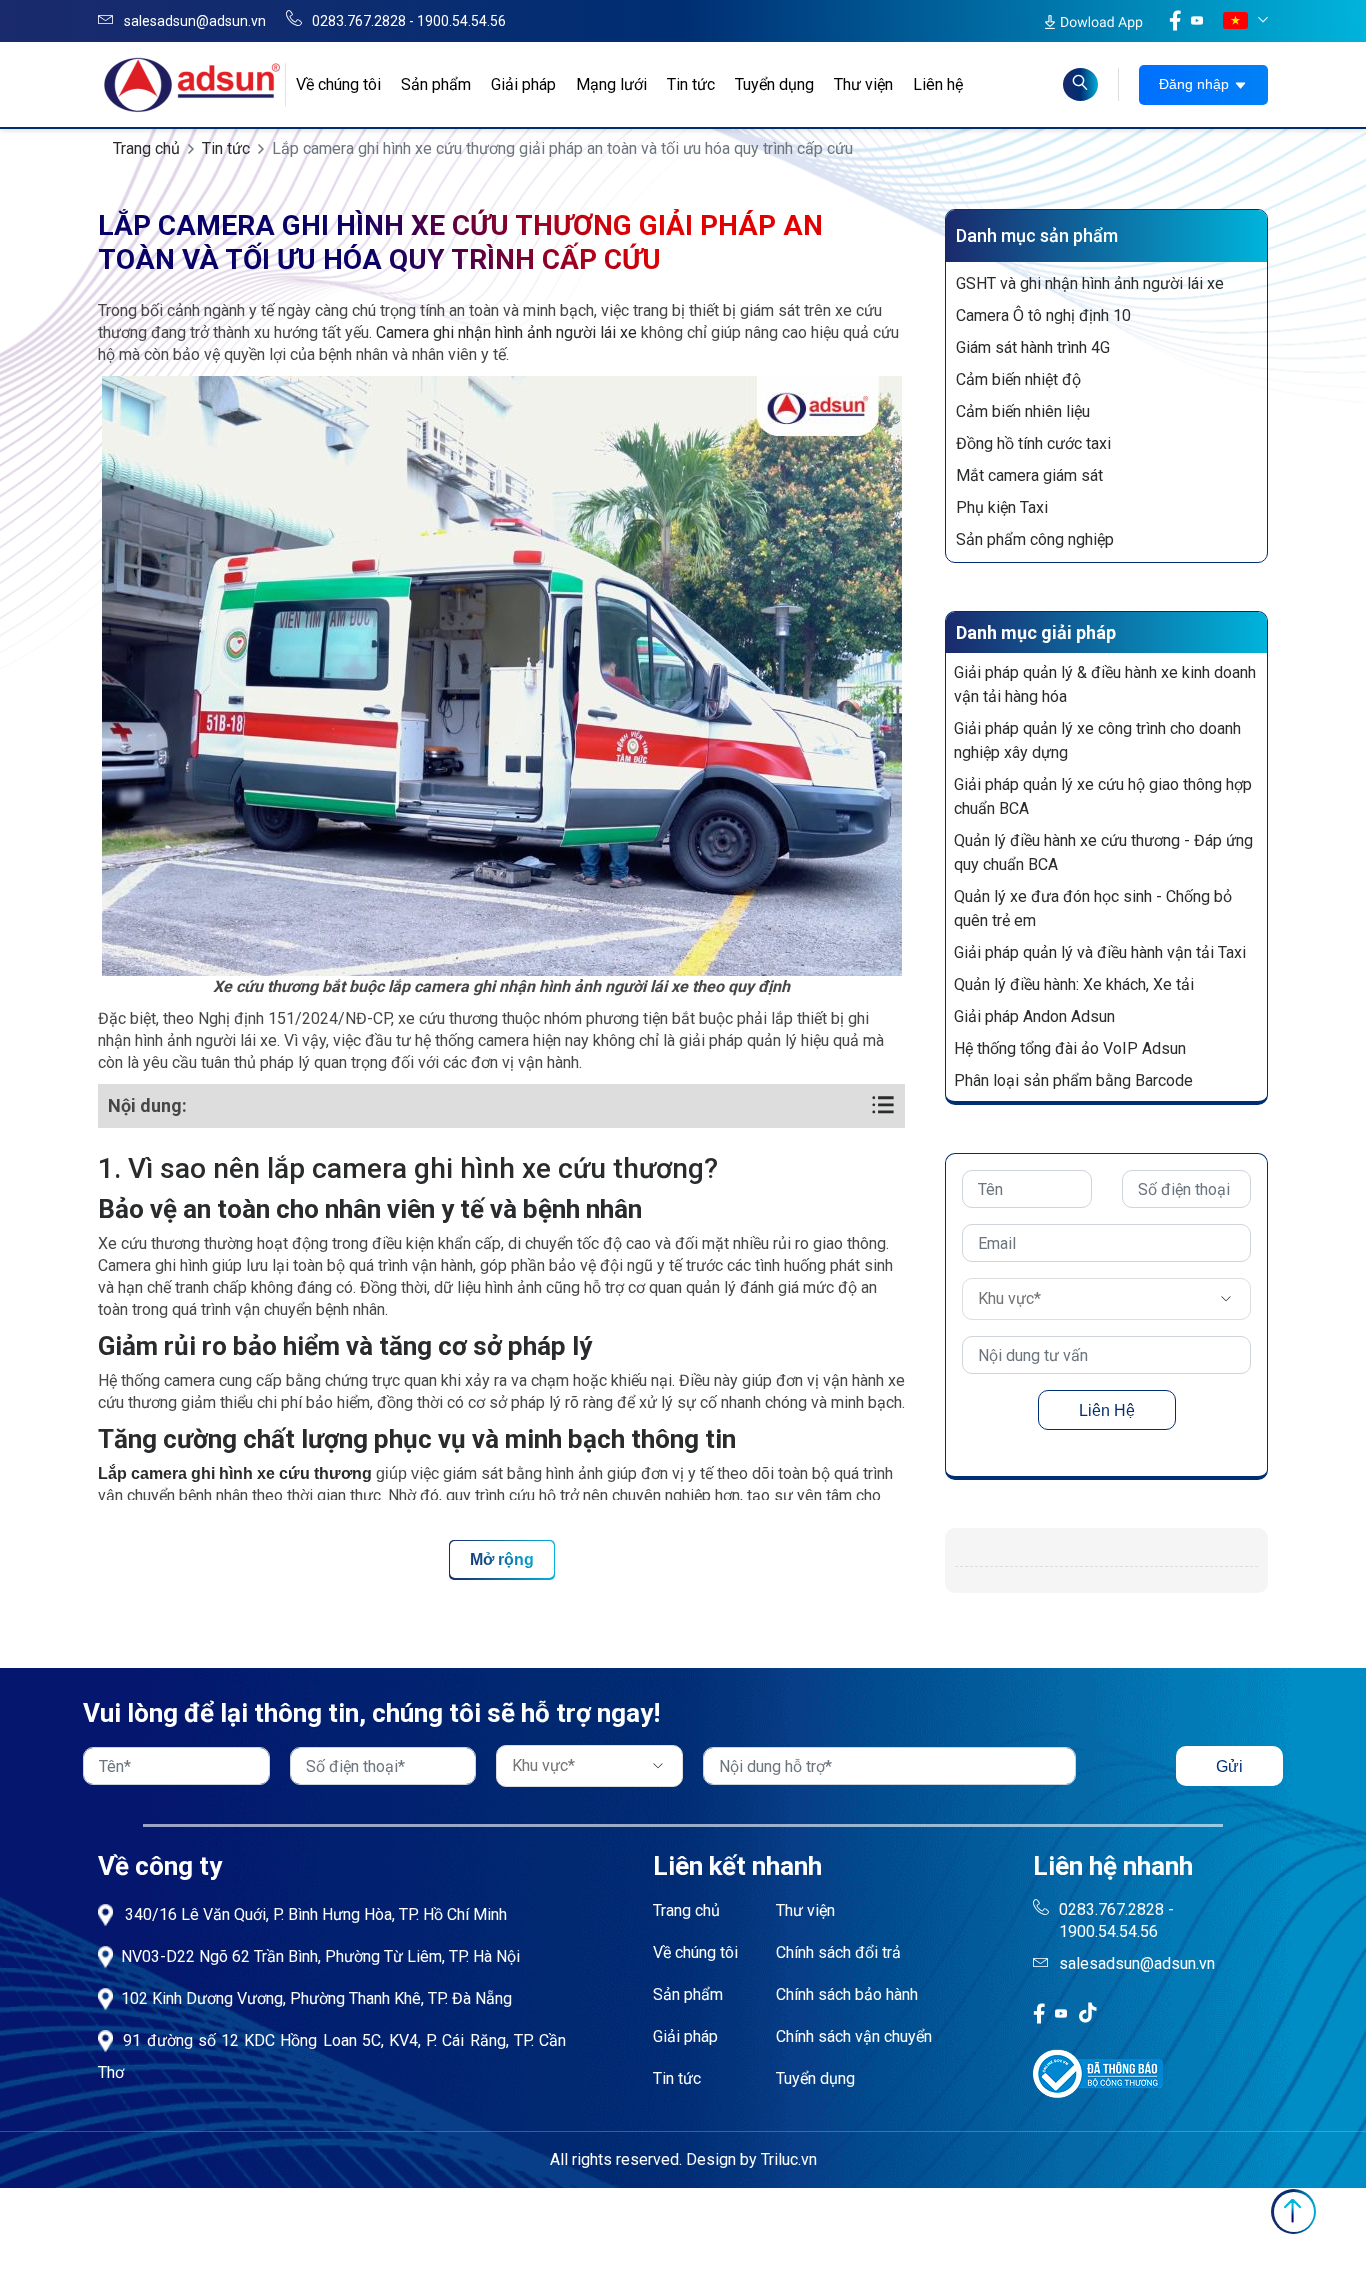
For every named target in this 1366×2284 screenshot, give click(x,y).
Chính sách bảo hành (847, 1994)
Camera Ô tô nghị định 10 (1043, 315)
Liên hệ (938, 84)
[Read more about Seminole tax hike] (1080, 84)
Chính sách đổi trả (838, 1952)
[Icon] (1039, 2013)
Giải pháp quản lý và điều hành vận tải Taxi (1100, 952)
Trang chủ (146, 148)
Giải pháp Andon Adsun (1034, 1016)
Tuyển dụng (774, 84)
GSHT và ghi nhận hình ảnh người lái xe (1090, 283)
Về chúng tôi (338, 84)
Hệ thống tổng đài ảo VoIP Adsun (1070, 1048)
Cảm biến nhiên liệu (1023, 411)
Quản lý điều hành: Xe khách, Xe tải (1074, 984)
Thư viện (863, 84)
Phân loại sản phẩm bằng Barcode (1073, 1080)
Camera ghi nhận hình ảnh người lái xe (506, 332)
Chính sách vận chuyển (854, 2036)
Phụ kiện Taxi (1002, 507)
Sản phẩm (436, 84)
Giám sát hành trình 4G (1033, 347)
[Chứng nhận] (1098, 2072)
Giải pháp (523, 84)
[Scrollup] (1293, 2211)
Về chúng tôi (695, 1952)
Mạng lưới (611, 84)
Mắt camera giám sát (1029, 475)
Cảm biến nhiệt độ (1018, 379)
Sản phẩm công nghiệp (1035, 539)
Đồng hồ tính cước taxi (1033, 443)
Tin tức (691, 84)
